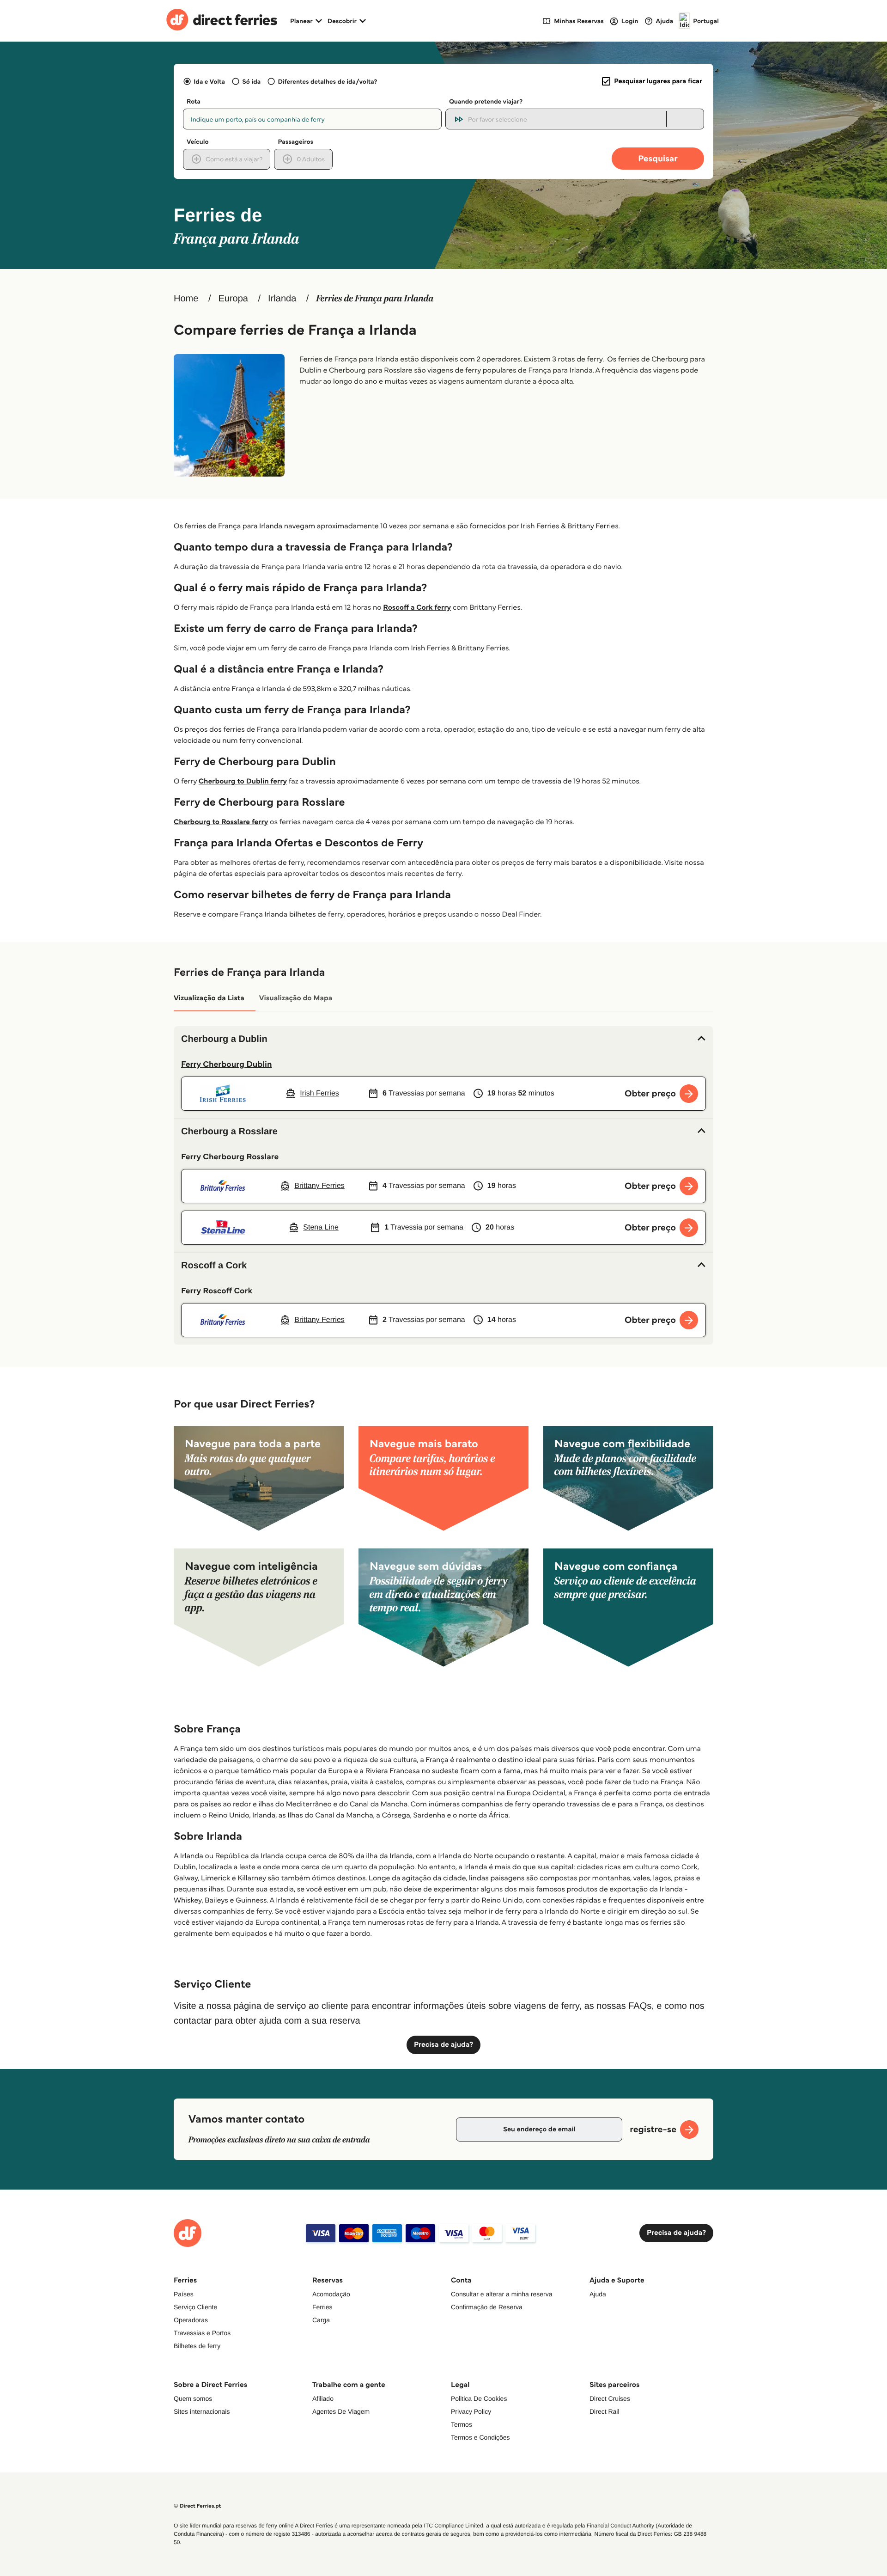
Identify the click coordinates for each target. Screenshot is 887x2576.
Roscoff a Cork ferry (417, 608)
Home (186, 299)
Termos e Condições (480, 2437)
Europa (233, 299)
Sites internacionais (202, 2411)
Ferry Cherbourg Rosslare (230, 1156)
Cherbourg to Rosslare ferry (221, 822)
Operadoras (191, 2320)
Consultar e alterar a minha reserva (501, 2294)
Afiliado (323, 2399)
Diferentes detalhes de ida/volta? (327, 81)
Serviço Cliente (195, 2307)
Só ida (251, 81)
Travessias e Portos (202, 2333)
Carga (321, 2320)
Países (184, 2294)
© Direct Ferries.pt (197, 2506)
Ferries (322, 2307)
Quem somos (193, 2399)
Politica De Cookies (479, 2399)
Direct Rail (604, 2411)
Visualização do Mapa (296, 998)
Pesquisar (658, 158)
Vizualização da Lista (209, 998)
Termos (462, 2424)
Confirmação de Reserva (487, 2307)
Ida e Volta (209, 81)
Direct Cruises (610, 2399)
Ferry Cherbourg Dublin (227, 1064)
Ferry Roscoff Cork (217, 1291)
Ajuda (598, 2294)
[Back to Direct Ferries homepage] (222, 21)
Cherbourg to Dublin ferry (243, 781)
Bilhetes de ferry (197, 2346)
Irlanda (282, 299)
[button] (443, 1039)
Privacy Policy (471, 2411)
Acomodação (331, 2294)
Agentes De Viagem (341, 2411)
